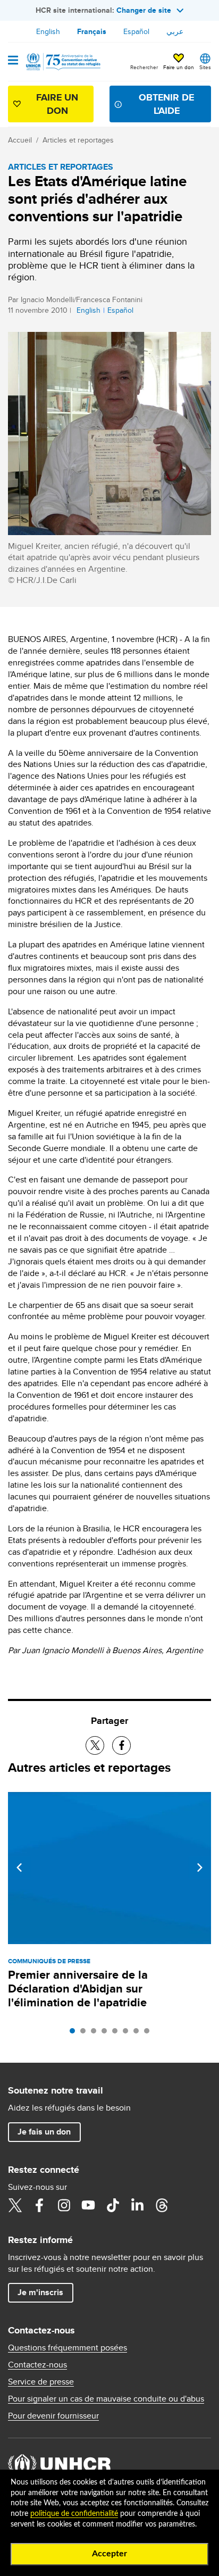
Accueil (20, 140)
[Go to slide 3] (96, 2033)
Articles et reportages (78, 140)
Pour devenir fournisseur (53, 2416)
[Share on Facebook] (121, 1745)
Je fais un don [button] (44, 2132)
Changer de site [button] (144, 10)
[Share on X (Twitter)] (95, 1745)
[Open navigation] (13, 61)
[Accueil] (62, 62)
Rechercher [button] (144, 67)
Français (92, 31)
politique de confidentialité (74, 2514)
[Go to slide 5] (117, 2033)
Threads (162, 2205)
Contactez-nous (37, 2365)
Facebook (39, 2205)
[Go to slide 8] (149, 2033)
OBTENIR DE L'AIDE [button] (166, 104)
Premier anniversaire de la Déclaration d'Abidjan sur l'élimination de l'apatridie (78, 1989)
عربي (175, 31)
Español (136, 31)
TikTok (113, 2205)
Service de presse (41, 2382)
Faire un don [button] (179, 67)
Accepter (109, 2554)
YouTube (88, 2205)
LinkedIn (137, 2205)
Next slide (200, 1868)
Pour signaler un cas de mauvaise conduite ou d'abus (106, 2399)
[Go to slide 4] (107, 2033)
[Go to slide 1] (75, 2033)
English (48, 31)
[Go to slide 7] (139, 2033)
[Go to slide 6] (128, 2033)
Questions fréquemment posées (68, 2348)
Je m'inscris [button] (40, 2292)
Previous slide (19, 1868)
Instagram (64, 2205)
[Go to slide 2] (86, 2033)
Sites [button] (205, 67)
